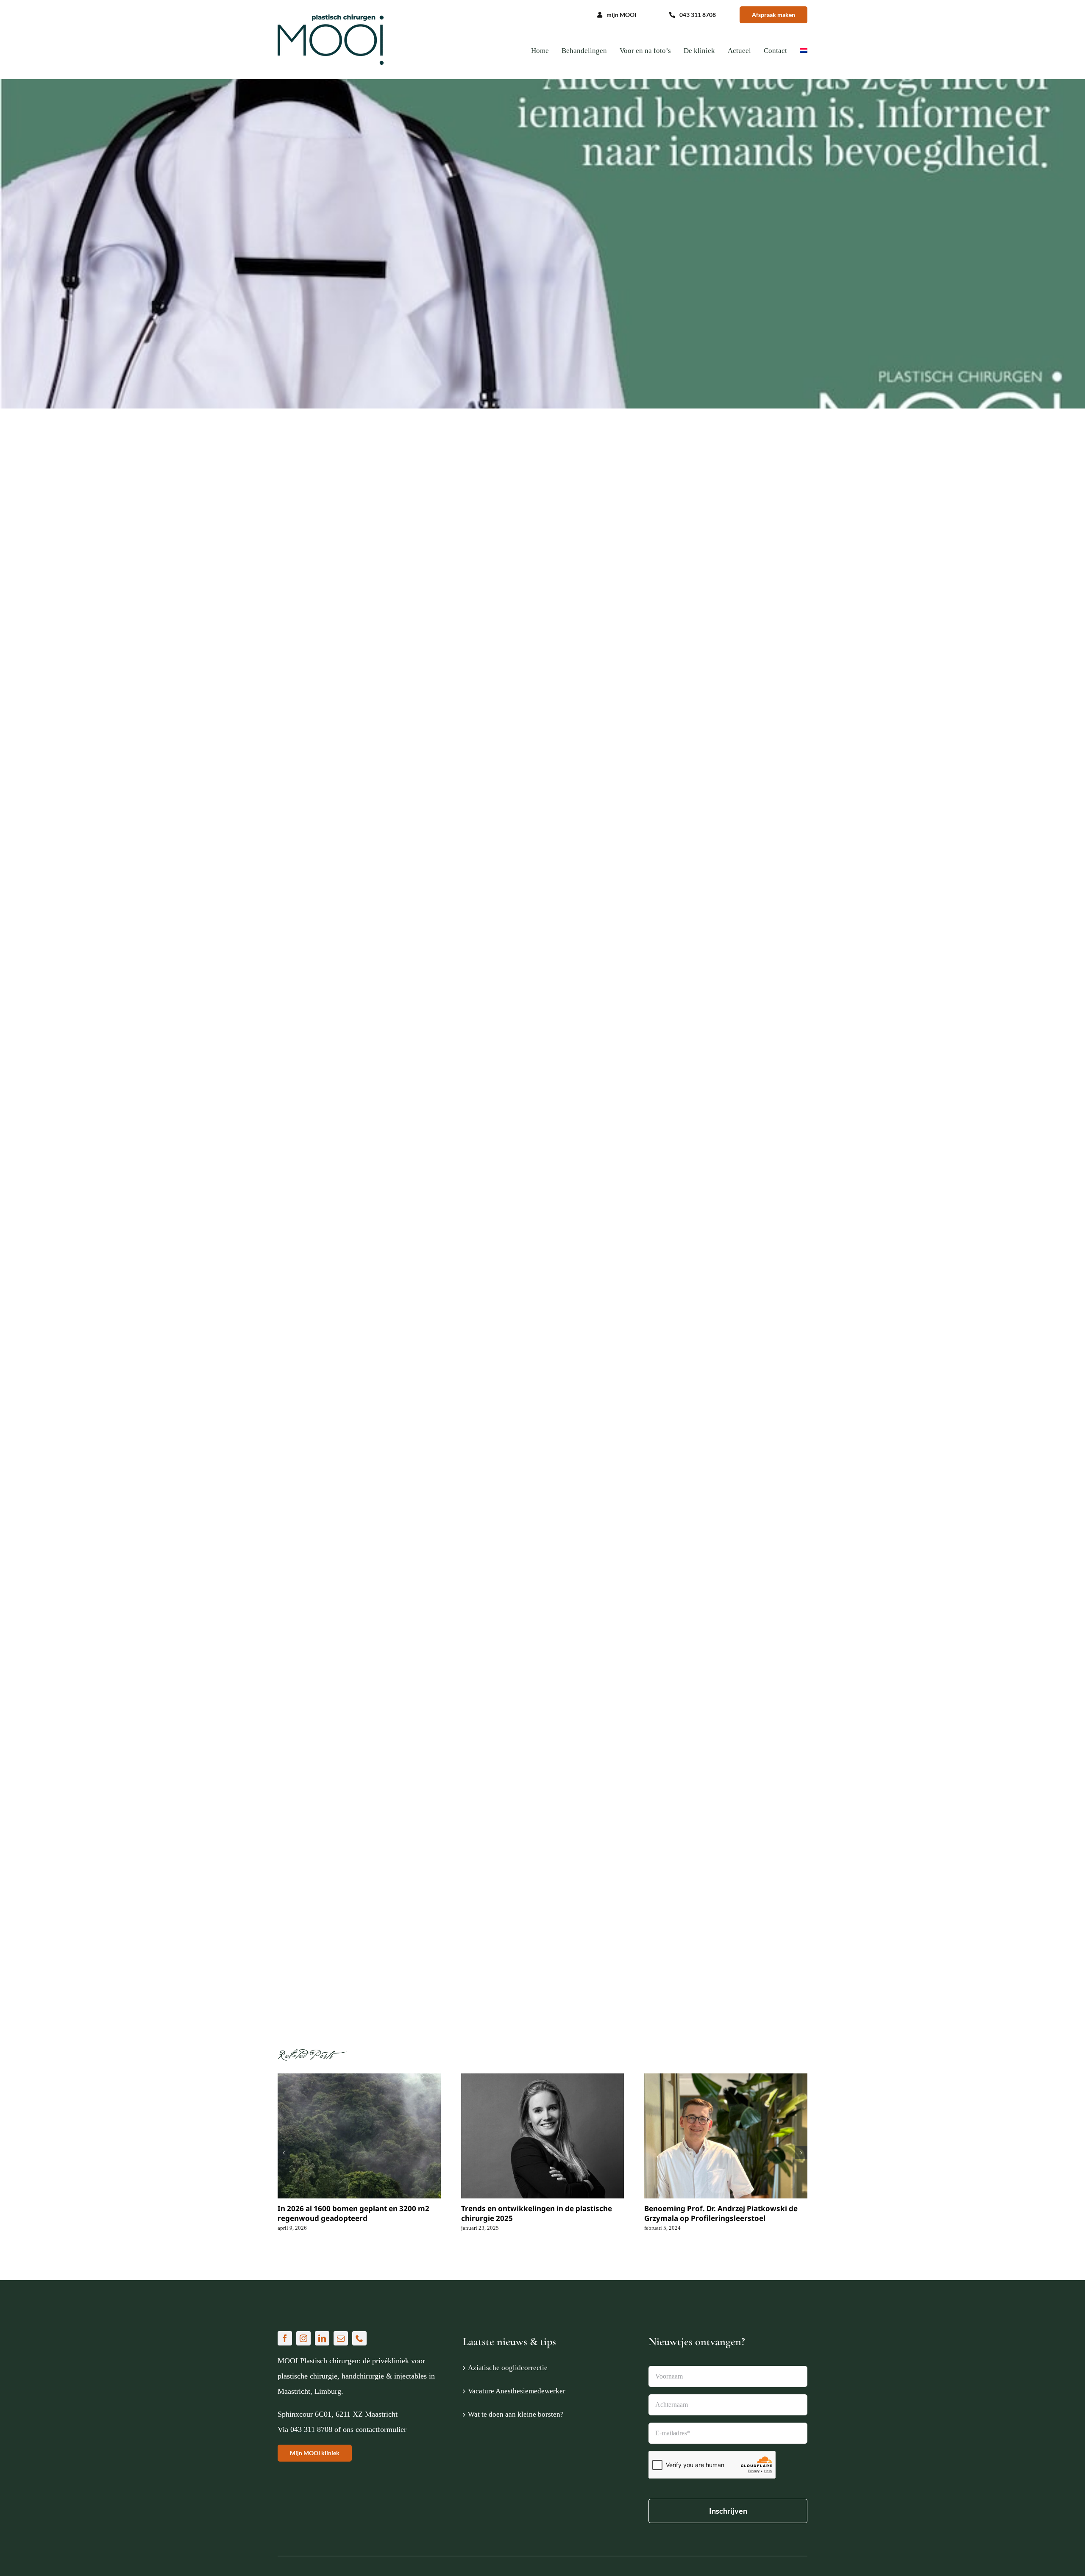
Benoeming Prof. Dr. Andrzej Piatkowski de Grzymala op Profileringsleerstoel (721, 2213)
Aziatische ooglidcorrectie (508, 2368)
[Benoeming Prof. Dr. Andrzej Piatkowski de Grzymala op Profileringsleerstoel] (726, 2136)
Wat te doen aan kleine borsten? (516, 2414)
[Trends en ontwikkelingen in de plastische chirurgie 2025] (543, 2136)
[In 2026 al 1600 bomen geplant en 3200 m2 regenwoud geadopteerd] (359, 2136)
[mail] (341, 2338)
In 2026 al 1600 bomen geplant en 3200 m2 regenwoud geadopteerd (353, 2213)
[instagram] (303, 2338)
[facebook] (285, 2338)
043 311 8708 (311, 2429)
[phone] (359, 2338)
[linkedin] (322, 2338)
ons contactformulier (375, 2429)
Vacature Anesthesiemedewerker (517, 2391)
